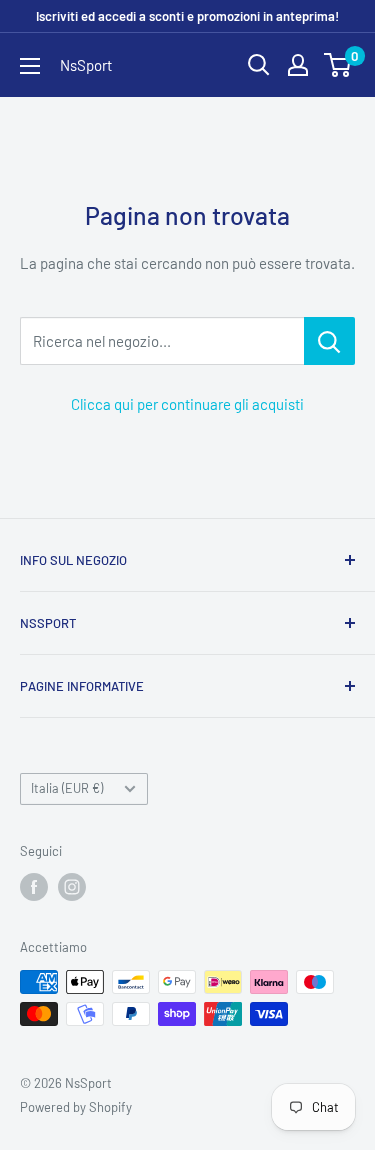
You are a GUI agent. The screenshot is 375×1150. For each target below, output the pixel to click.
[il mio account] (298, 65)
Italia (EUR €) (67, 788)
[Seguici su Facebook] (34, 887)
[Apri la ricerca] (259, 65)
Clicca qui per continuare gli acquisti (187, 404)
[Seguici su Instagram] (72, 887)
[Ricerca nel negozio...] (329, 341)
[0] (338, 65)
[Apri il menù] (30, 66)
